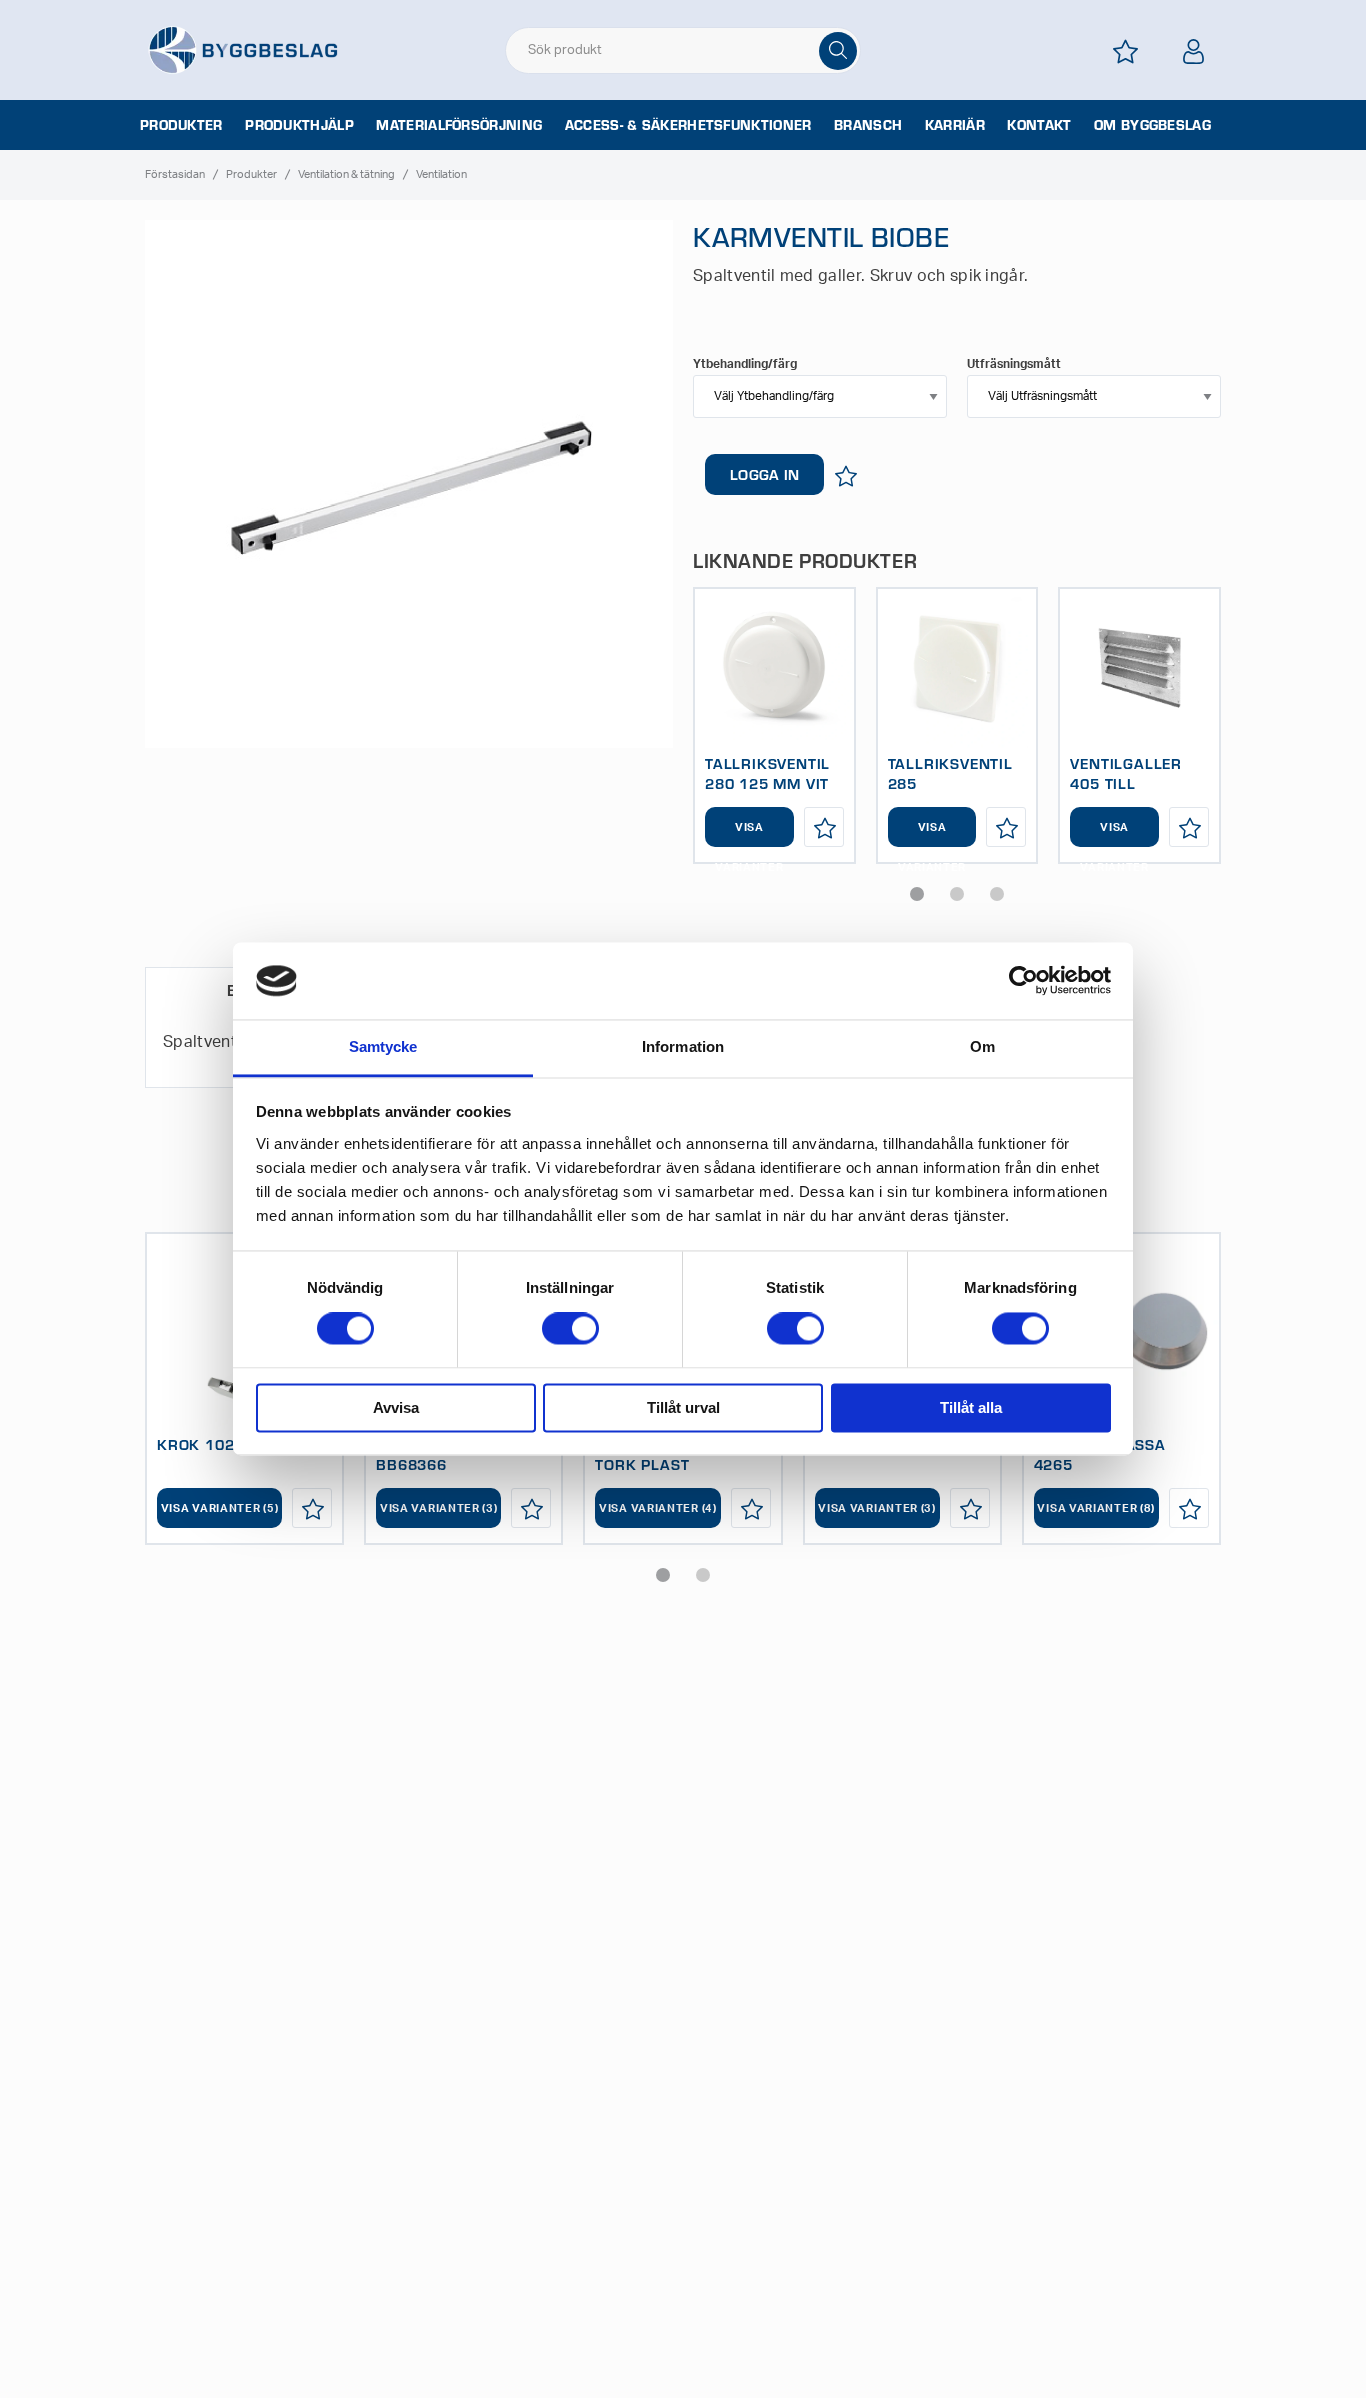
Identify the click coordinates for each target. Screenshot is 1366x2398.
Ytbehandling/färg (745, 364)
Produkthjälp (299, 125)
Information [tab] (683, 1046)
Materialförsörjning (459, 125)
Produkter (181, 125)
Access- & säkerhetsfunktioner (688, 125)
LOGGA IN (764, 474)
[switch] (570, 1329)
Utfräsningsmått (1014, 364)
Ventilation (441, 174)
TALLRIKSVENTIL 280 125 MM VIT (767, 773)
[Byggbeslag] (243, 49)
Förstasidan (175, 174)
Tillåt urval (683, 1407)
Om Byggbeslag (1152, 125)
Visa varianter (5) (220, 1508)
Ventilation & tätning (346, 174)
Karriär (955, 125)
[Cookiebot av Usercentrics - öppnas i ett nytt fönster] (1023, 981)
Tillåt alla (971, 1407)
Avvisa (396, 1407)
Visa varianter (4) (658, 1508)
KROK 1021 (200, 1444)
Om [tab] (982, 1046)
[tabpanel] (774, 725)
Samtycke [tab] (383, 1046)
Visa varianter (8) (1096, 1508)
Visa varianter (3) (439, 1508)
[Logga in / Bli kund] (1193, 51)
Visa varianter (749, 834)
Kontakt (1039, 125)
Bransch (868, 125)
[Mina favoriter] (1125, 51)
